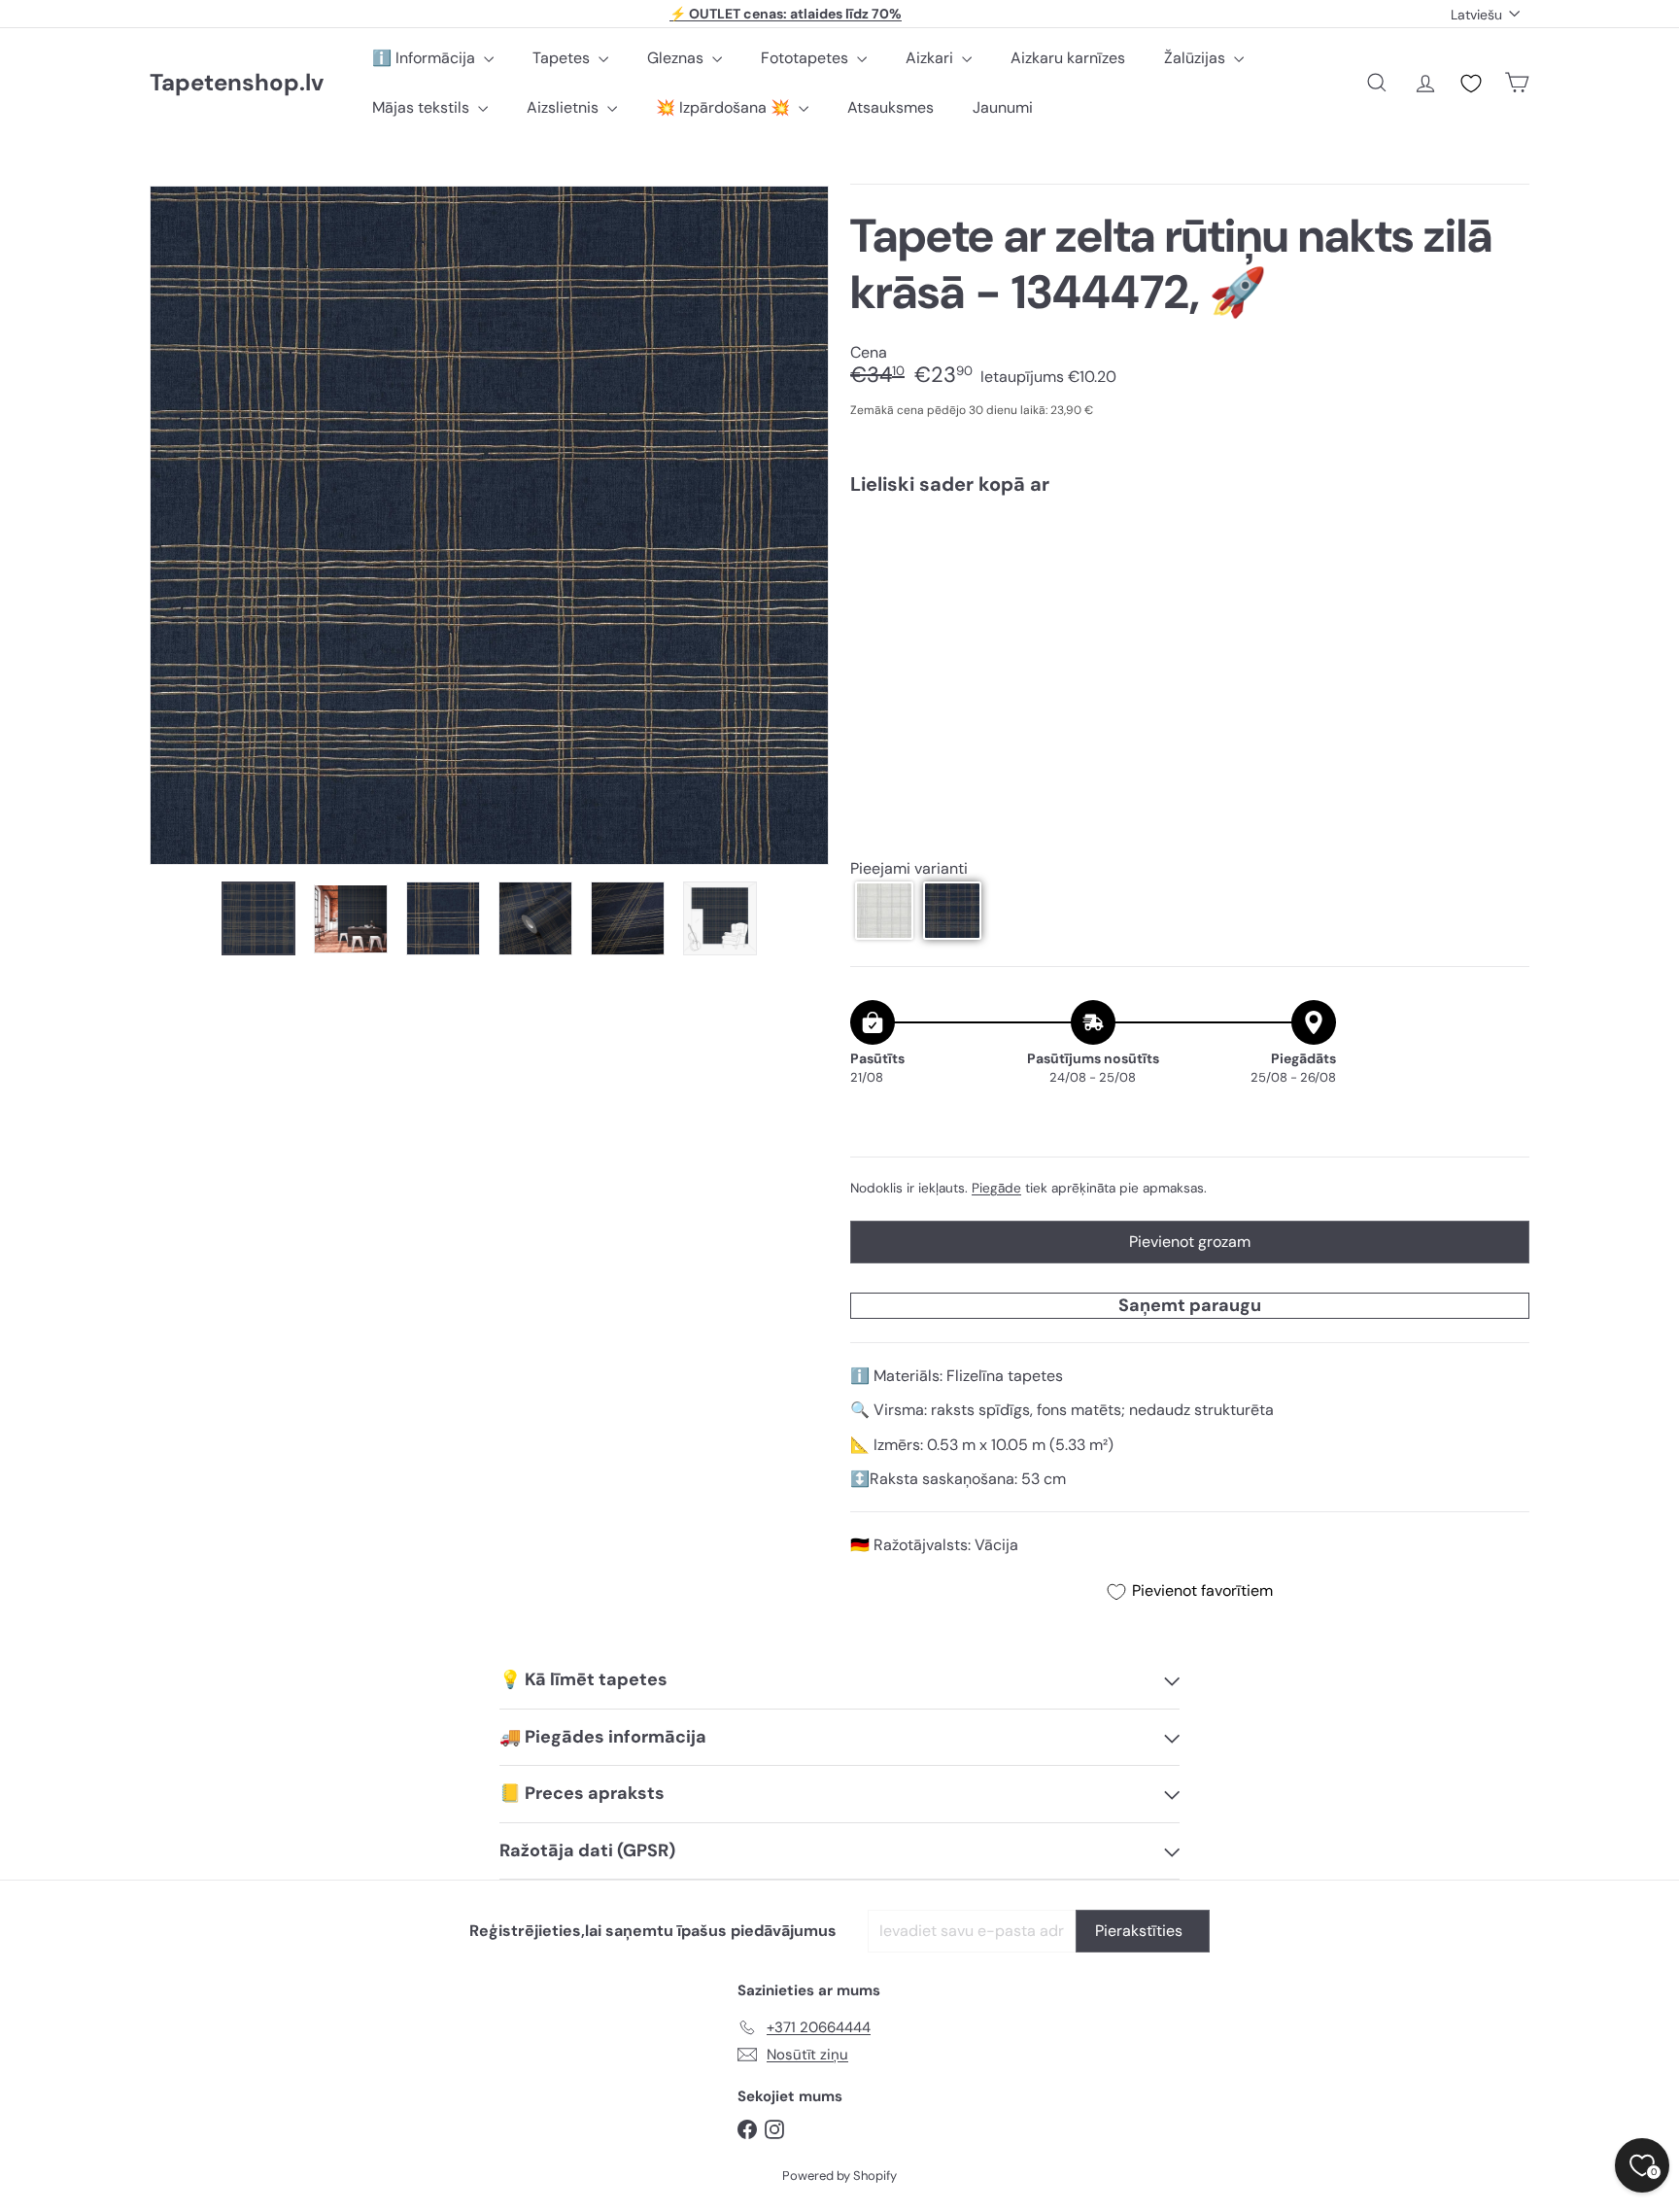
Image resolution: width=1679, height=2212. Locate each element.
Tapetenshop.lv (237, 83)
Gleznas (677, 58)
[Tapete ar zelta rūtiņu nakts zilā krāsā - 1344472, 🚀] (1190, 577)
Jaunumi (1003, 107)
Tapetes (563, 58)
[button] (884, 911)
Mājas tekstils (423, 107)
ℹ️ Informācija (426, 58)
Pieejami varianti (909, 869)
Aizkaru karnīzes (1068, 58)
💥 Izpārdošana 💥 (725, 107)
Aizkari (931, 58)
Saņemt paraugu (1190, 1305)
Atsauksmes (891, 107)
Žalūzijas (1197, 58)
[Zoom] (489, 525)
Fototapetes (806, 58)
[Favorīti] (1471, 84)
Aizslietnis (565, 107)
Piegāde (996, 1188)
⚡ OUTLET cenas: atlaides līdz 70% (786, 14)
